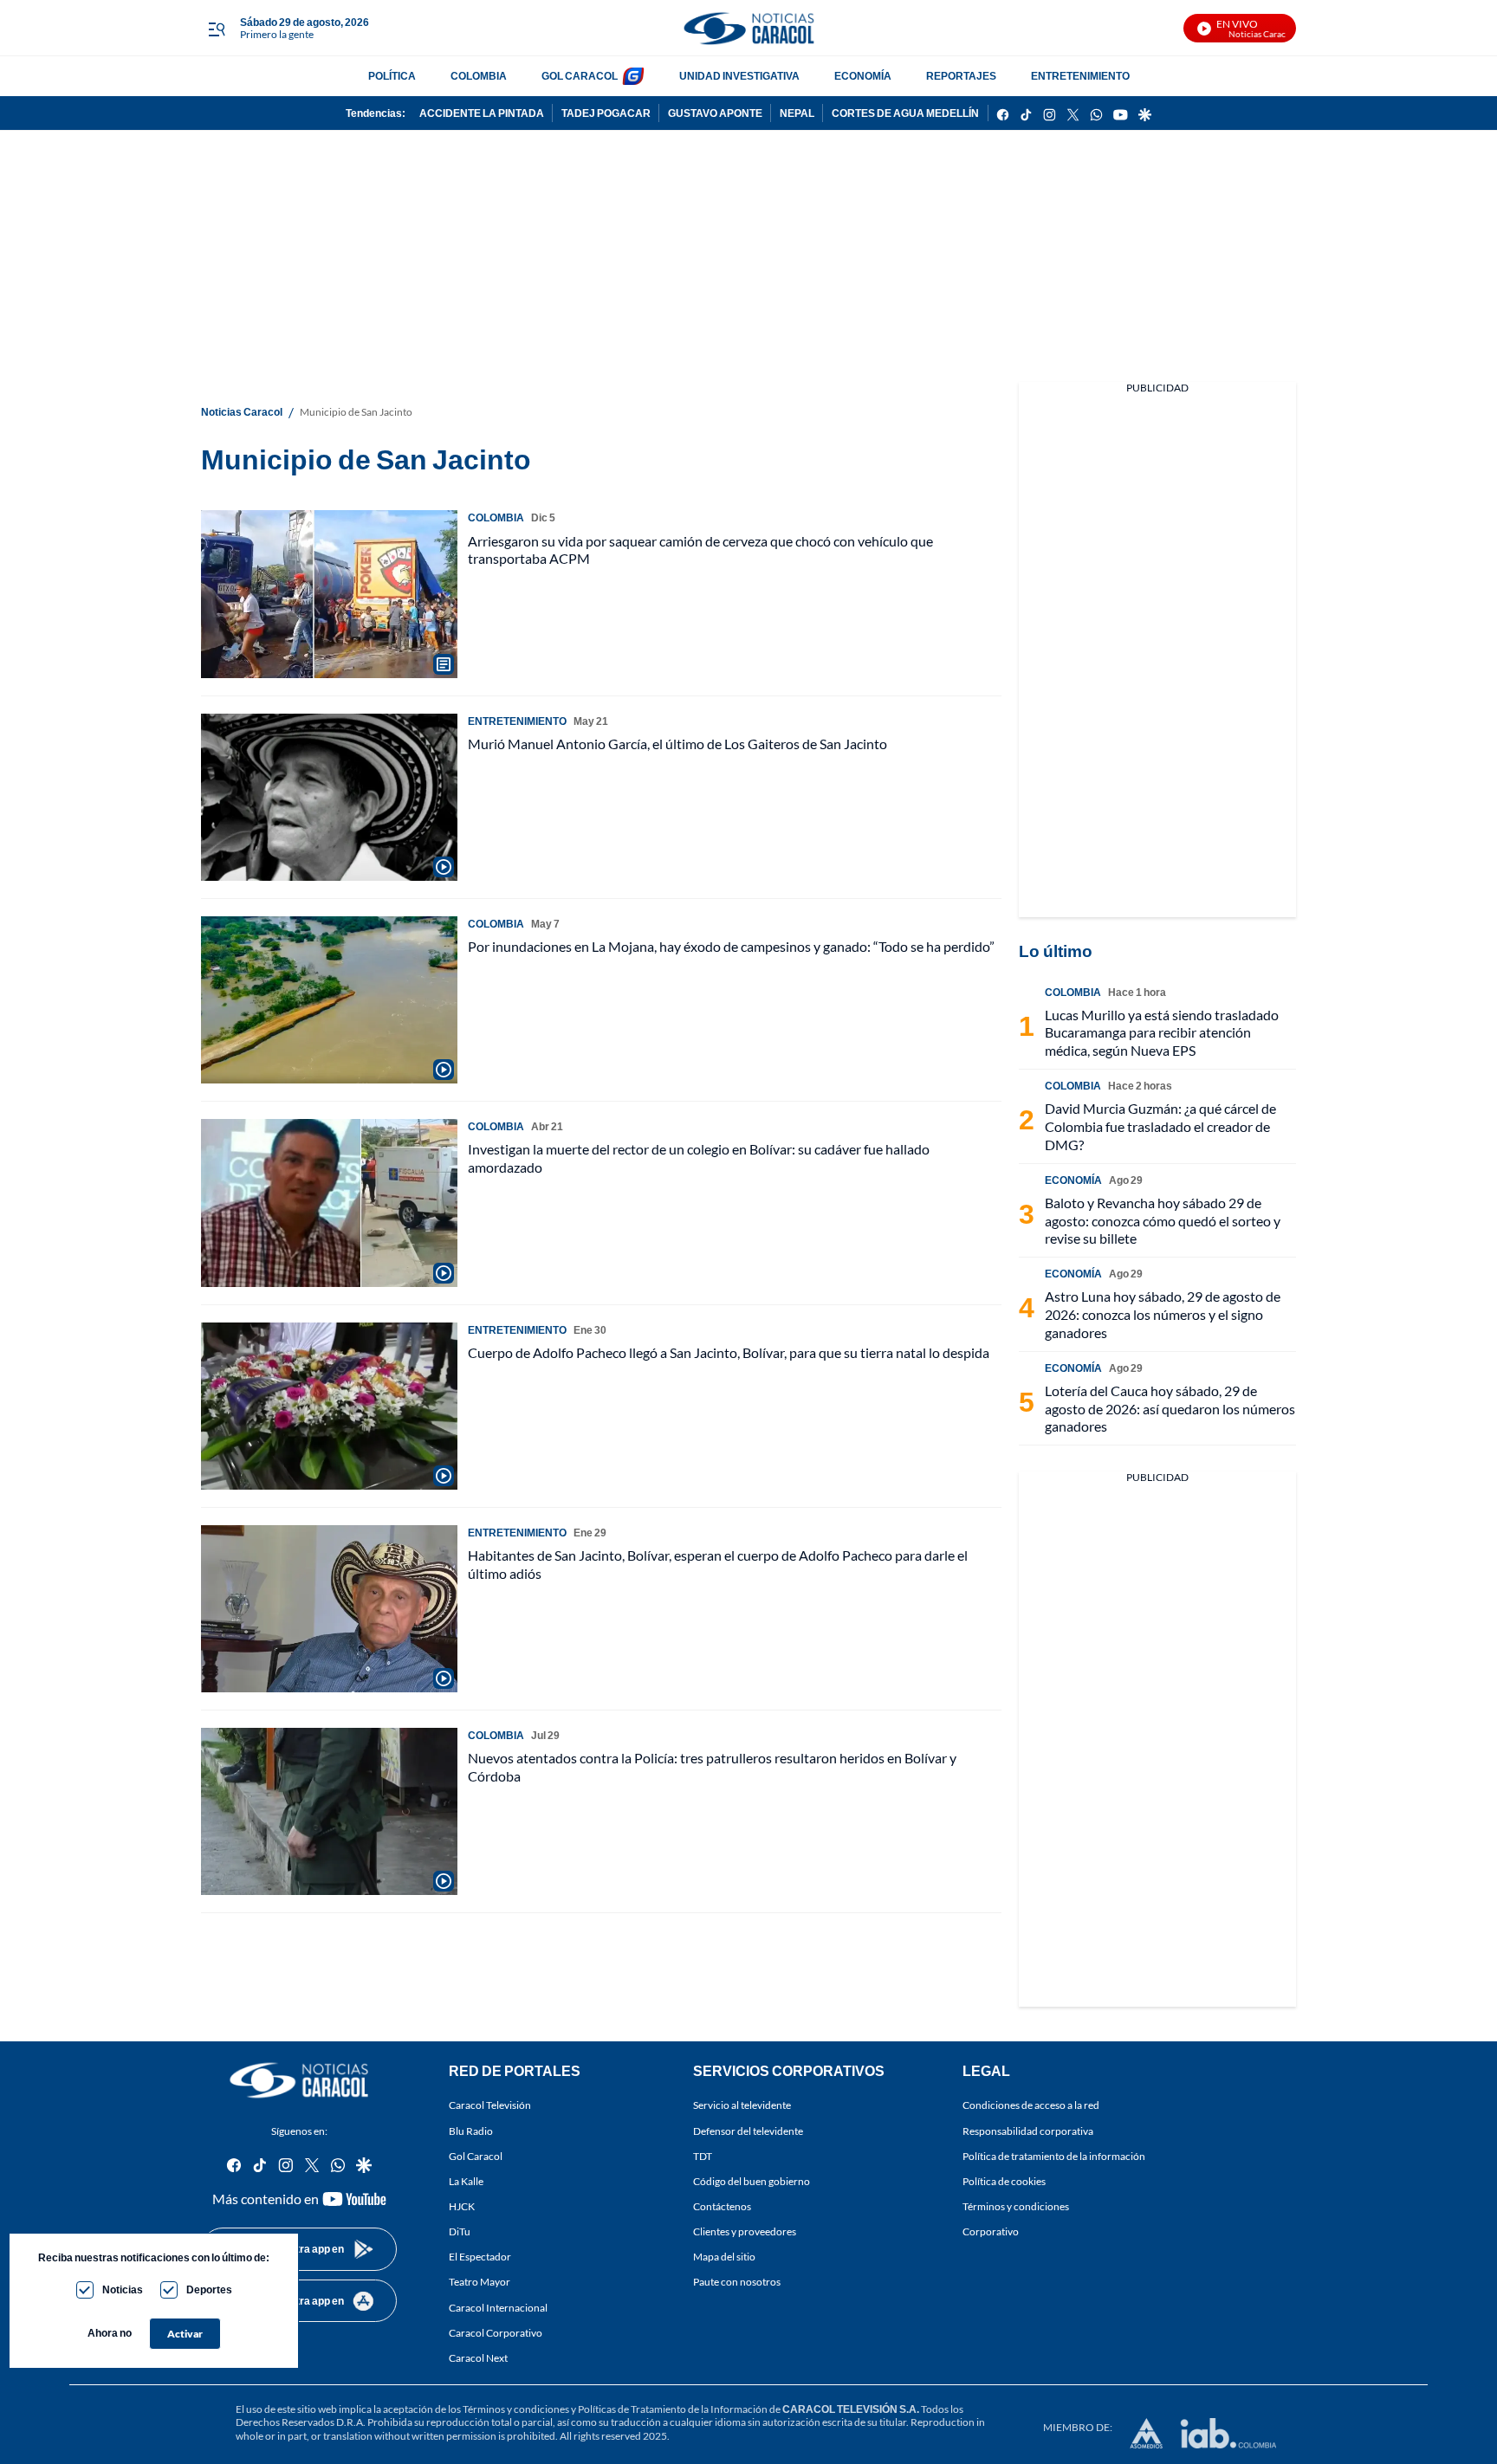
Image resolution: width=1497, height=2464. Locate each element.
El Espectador (480, 2257)
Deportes (209, 2289)
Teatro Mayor (480, 2282)
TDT (703, 2155)
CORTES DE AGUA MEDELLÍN (905, 113)
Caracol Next (478, 2357)
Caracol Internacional (498, 2307)
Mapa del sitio (724, 2257)
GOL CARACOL (580, 76)
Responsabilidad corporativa (1028, 2130)
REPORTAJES (961, 76)
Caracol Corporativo (496, 2332)
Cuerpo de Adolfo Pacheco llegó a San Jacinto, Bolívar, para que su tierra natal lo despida (729, 1352)
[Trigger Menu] (216, 29)
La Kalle (466, 2181)
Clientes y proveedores (745, 2231)
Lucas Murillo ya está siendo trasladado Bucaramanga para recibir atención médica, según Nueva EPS (1162, 1033)
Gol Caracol (476, 2155)
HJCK (462, 2206)
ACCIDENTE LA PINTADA (482, 113)
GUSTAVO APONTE (715, 113)
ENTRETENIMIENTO (1080, 76)
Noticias (123, 2289)
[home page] (748, 28)
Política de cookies (1004, 2181)
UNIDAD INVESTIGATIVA (739, 76)
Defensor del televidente (748, 2130)
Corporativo (991, 2231)
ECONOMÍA (863, 76)
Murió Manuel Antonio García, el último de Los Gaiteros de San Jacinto (677, 744)
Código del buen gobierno (752, 2181)
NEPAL (797, 113)
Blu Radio (471, 2130)
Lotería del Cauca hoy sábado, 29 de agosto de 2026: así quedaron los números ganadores (1170, 1409)
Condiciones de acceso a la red (1031, 2105)
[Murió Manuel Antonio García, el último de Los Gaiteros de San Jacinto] (329, 797)
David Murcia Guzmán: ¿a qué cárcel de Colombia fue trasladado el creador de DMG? (1160, 1126)
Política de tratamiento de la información (1054, 2155)
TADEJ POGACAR (606, 113)
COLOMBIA (479, 76)
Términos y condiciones (1016, 2206)
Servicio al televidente (742, 2105)
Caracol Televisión (490, 2105)
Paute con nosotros (737, 2282)
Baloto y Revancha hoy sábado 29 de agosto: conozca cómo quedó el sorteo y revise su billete (1163, 1221)
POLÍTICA (392, 76)
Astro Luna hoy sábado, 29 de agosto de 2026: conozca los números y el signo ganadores (1163, 1314)
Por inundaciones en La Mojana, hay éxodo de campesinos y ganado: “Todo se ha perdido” (731, 946)
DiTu (460, 2231)
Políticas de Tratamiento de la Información (673, 2409)
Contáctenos (722, 2206)
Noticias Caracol (242, 412)
